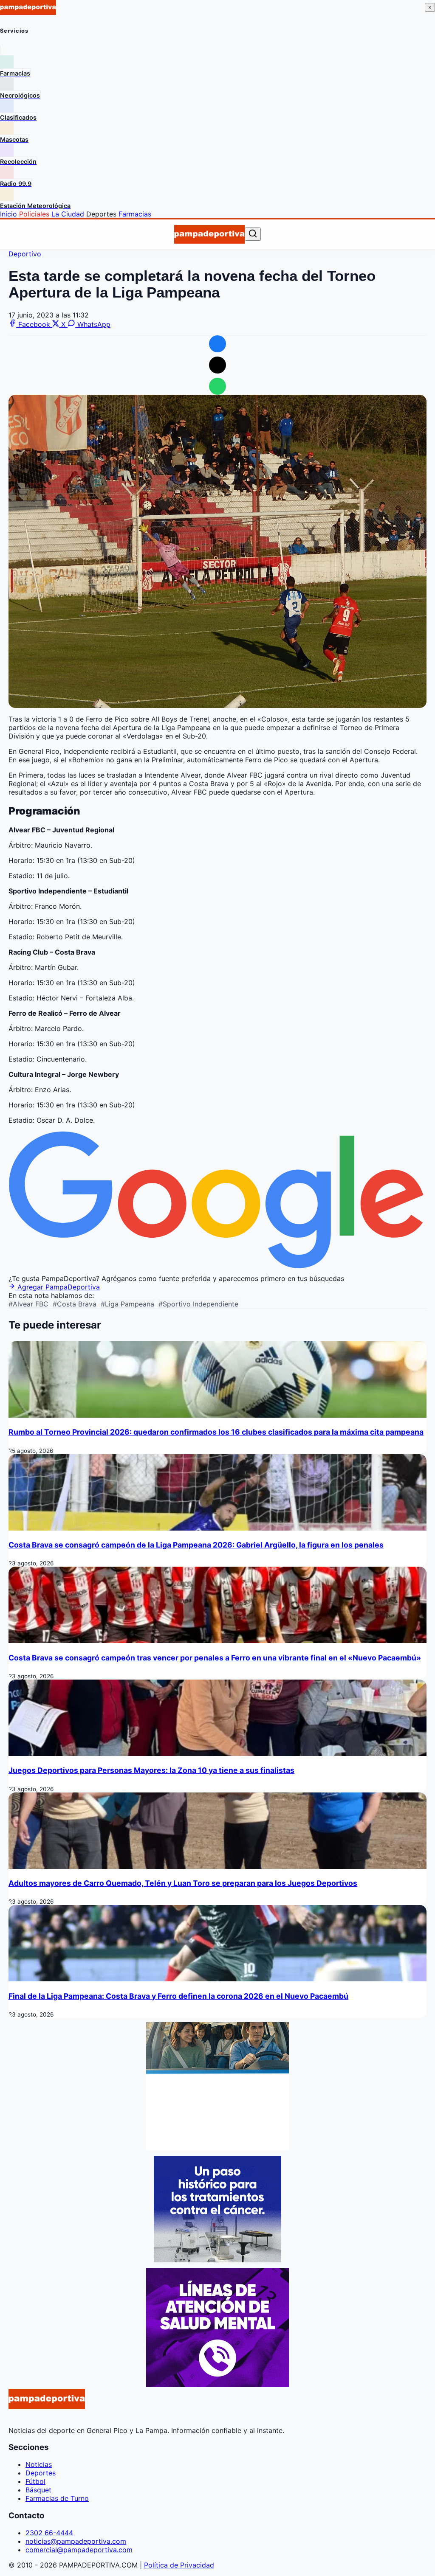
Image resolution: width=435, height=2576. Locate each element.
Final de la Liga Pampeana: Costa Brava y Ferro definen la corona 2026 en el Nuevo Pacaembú (178, 1996)
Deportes (101, 214)
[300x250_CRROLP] (217, 2260)
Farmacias (135, 214)
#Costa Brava (75, 1304)
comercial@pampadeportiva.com (79, 2550)
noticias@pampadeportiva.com (76, 2541)
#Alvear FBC (28, 1304)
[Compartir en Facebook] (217, 344)
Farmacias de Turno (57, 2498)
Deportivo (25, 254)
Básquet (38, 2490)
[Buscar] (253, 234)
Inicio (8, 214)
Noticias (39, 2464)
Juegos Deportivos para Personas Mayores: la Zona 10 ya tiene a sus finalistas (151, 1770)
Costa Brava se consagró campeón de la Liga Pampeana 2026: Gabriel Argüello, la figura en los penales (196, 1545)
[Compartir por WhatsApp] (217, 386)
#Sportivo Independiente (198, 1304)
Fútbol (35, 2481)
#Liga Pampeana (127, 1304)
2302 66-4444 (49, 2533)
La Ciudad (68, 214)
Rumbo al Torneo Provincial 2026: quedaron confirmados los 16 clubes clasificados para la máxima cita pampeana (216, 1432)
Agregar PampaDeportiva (58, 1287)
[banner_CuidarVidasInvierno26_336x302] (217, 2148)
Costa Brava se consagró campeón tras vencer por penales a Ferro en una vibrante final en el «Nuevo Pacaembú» (215, 1658)
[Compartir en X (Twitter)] (217, 365)
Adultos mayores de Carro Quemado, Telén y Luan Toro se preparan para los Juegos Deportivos (183, 1883)
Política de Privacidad (179, 2565)
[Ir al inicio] (209, 234)
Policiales (34, 214)
